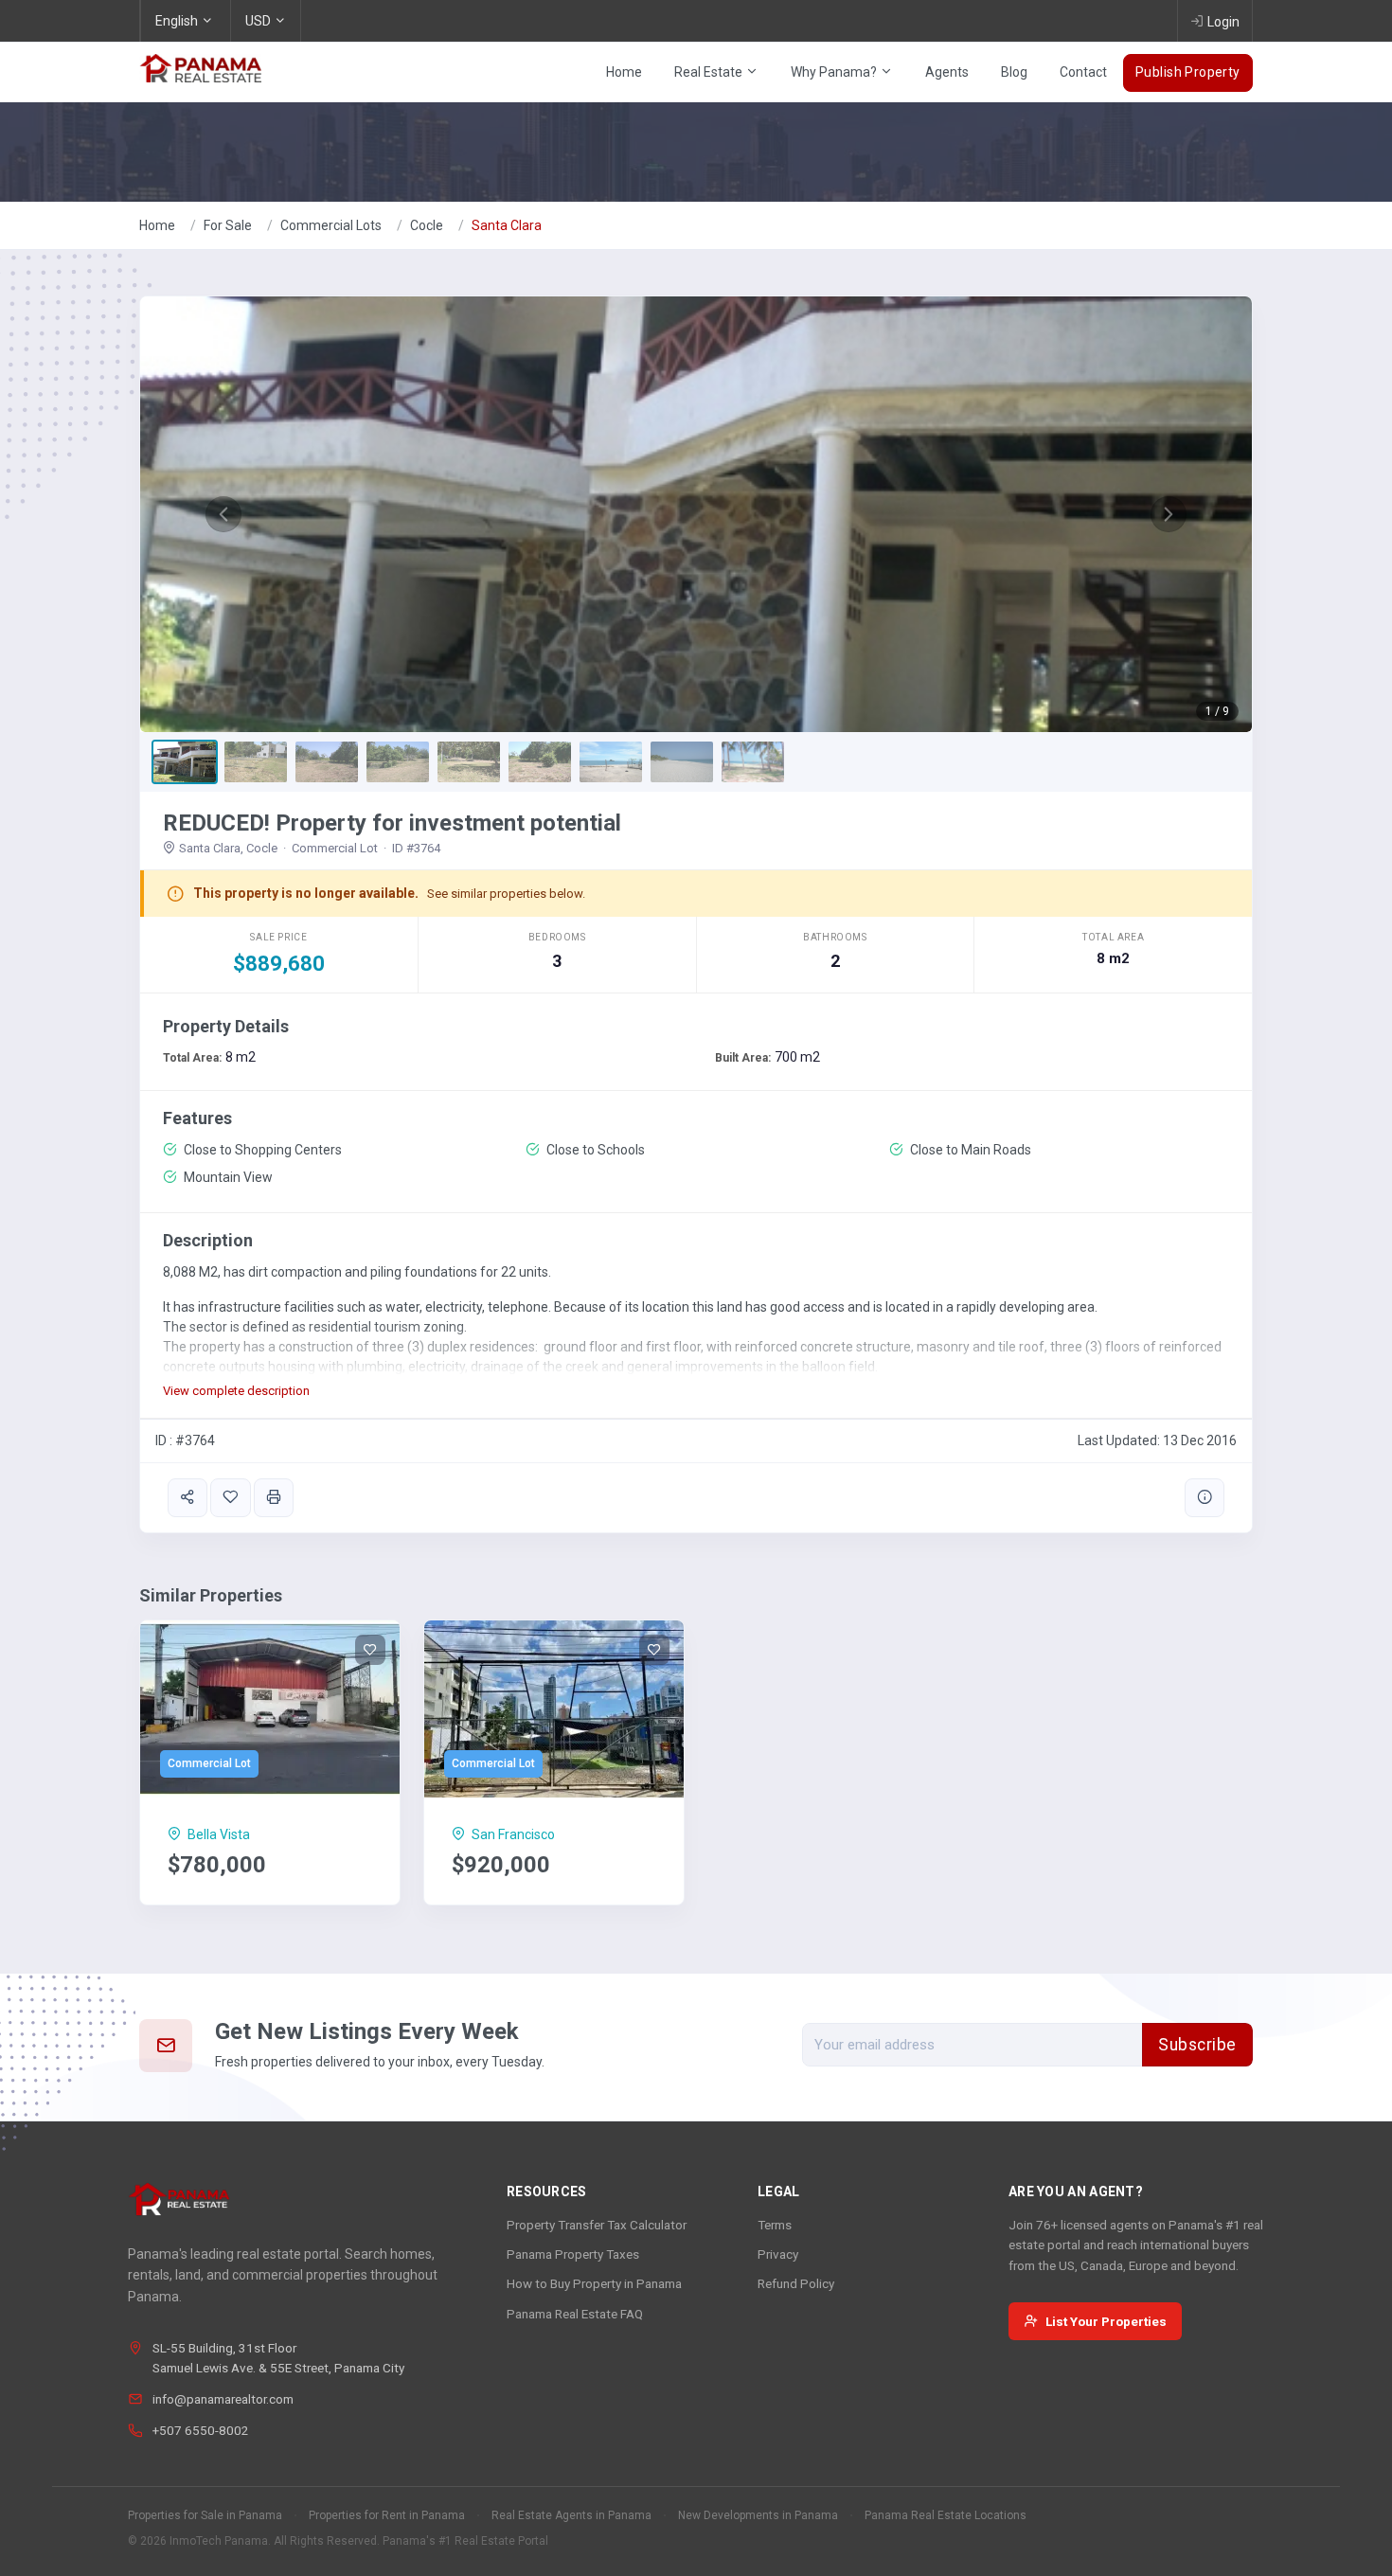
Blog (1014, 72)
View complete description (236, 1391)
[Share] (187, 1498)
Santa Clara (507, 225)
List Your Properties (1106, 2321)
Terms (775, 2225)
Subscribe (1197, 2045)
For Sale (228, 225)
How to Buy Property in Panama (594, 2283)
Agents (947, 72)
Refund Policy (796, 2283)
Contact (1083, 72)
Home (624, 72)
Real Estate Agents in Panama (571, 2515)
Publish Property (1188, 72)
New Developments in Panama (758, 2515)
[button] (223, 514)
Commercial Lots (331, 225)
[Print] (274, 1498)
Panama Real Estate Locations (946, 2515)
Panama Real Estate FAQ (575, 2314)
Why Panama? (835, 72)
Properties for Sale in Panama (205, 2515)
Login (1223, 22)
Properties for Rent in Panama (387, 2515)
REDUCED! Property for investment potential (392, 823)
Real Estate (710, 72)
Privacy (778, 2254)
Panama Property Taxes (573, 2254)
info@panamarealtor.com (223, 2399)
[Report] (1205, 1498)
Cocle (427, 225)
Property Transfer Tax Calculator (597, 2225)
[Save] (230, 1498)
